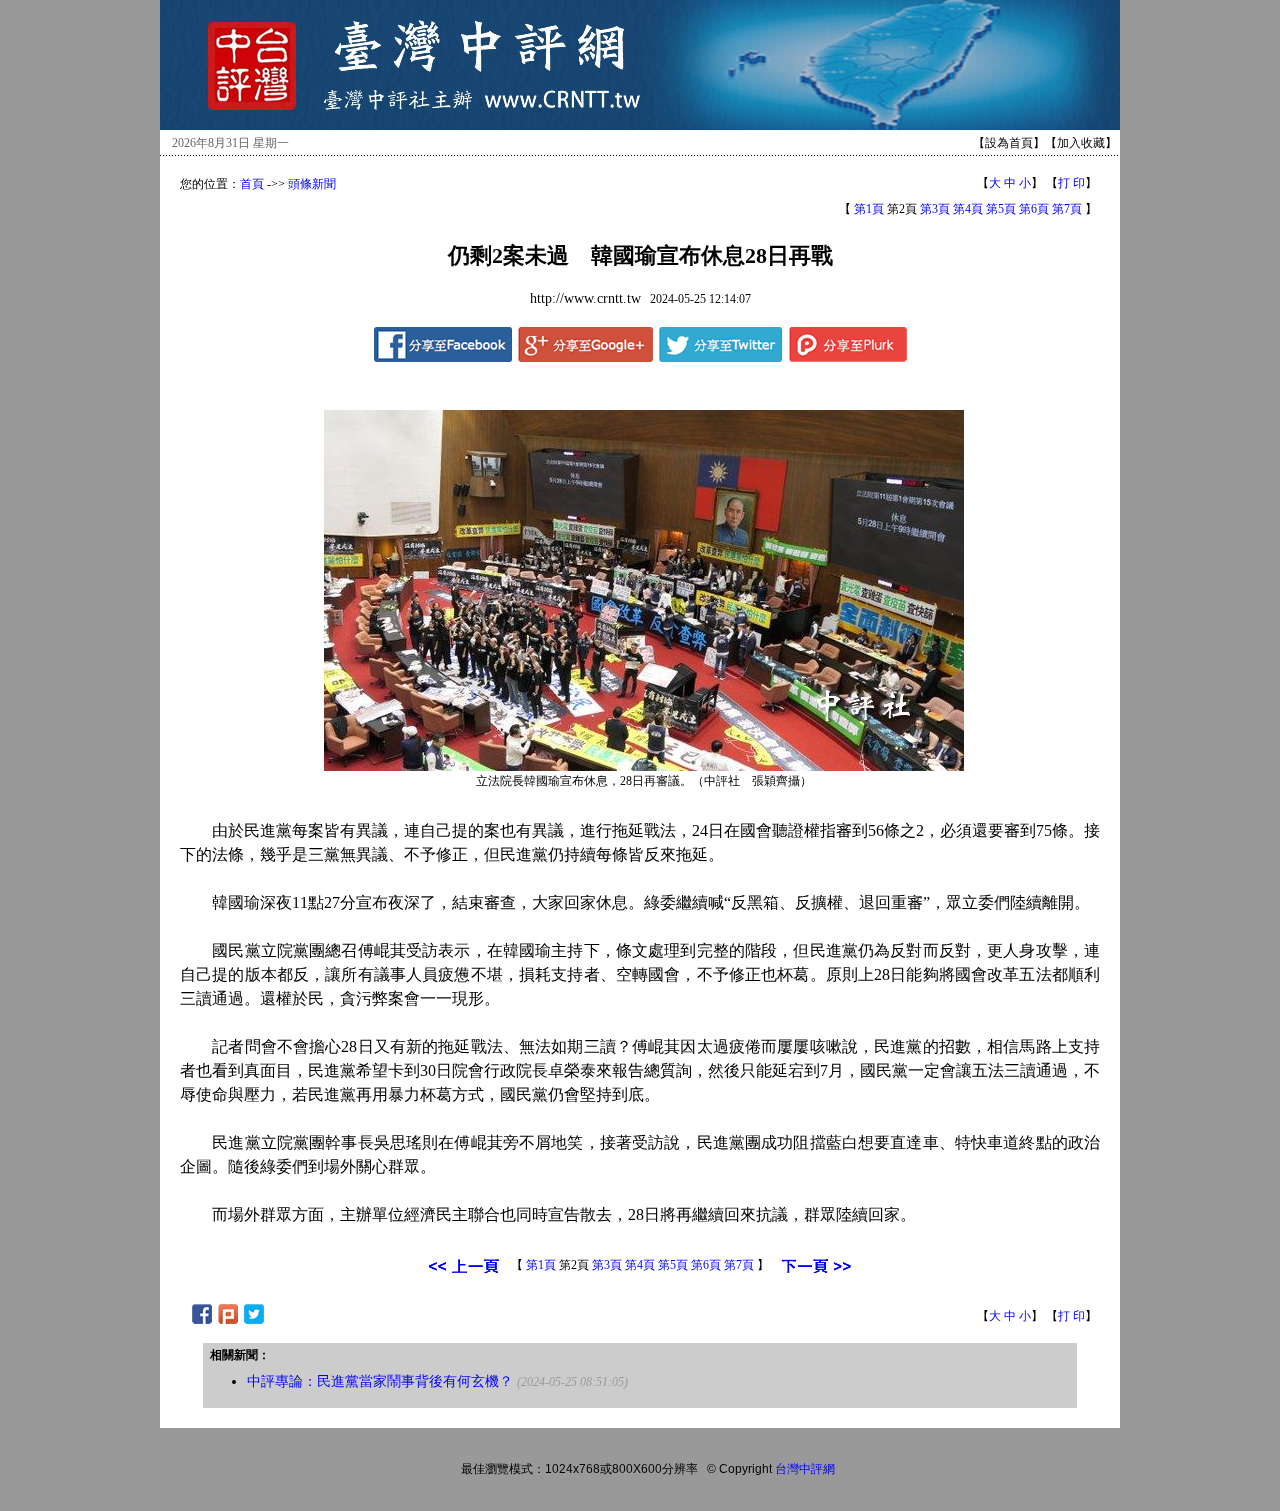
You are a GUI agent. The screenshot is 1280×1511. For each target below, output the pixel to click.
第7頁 (1067, 209)
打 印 (1071, 183)
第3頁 (935, 209)
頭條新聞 (312, 184)
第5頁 (1001, 209)
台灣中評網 (805, 1469)
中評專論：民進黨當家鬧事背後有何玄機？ (380, 1381)
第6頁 (1034, 209)
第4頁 (968, 209)
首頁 (252, 184)
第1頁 (869, 209)
